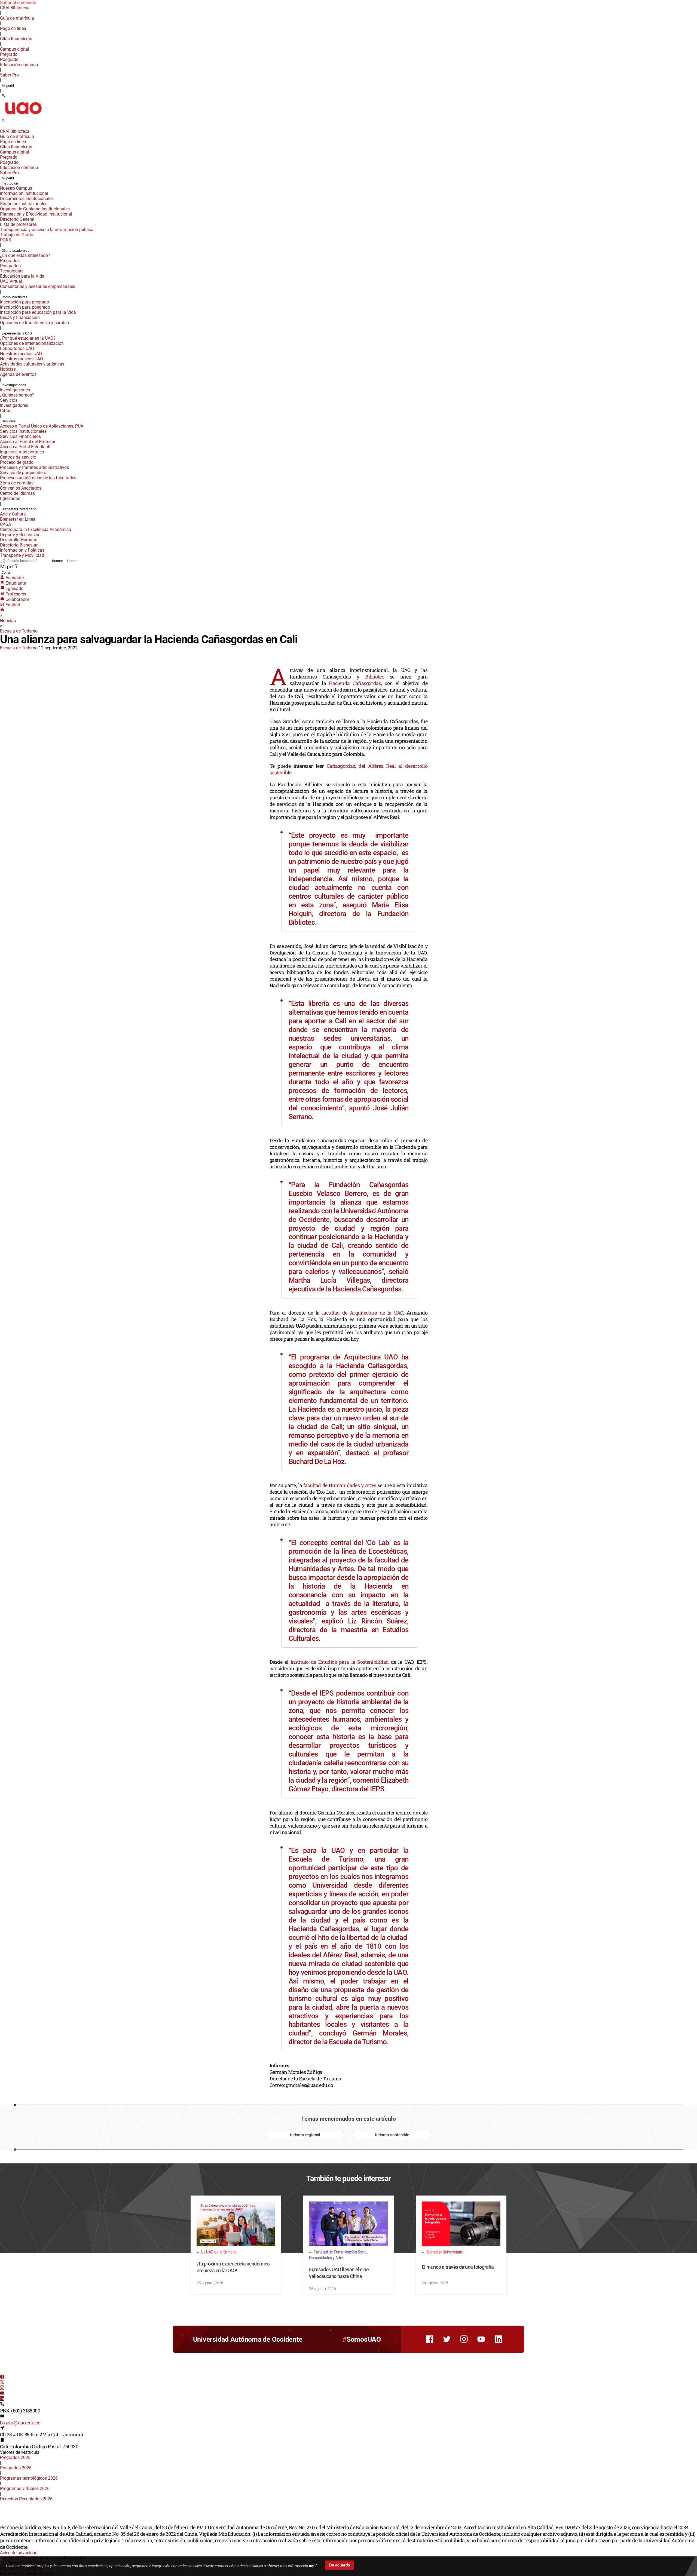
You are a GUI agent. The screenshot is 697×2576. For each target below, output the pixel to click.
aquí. (313, 2566)
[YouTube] (2, 2394)
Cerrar (72, 561)
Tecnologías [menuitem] (12, 271)
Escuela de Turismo (19, 631)
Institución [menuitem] (10, 183)
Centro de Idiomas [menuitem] (17, 493)
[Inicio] (2, 610)
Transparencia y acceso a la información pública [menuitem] (47, 230)
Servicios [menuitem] (9, 400)
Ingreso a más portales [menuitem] (22, 452)
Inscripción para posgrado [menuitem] (25, 307)
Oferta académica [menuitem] (16, 251)
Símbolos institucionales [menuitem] (24, 204)
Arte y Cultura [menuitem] (13, 514)
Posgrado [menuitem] (9, 59)
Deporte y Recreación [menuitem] (20, 535)
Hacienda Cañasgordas (355, 683)
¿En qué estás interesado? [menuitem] (25, 255)
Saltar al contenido (18, 3)
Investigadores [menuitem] (14, 405)
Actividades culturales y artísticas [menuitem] (32, 364)
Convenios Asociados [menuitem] (21, 488)
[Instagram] (2, 2388)
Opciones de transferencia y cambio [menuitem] (34, 323)
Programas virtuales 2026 (25, 2489)
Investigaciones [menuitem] (14, 385)
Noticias (8, 621)
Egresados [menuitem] (10, 498)
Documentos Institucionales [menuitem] (27, 199)
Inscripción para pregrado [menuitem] (25, 302)
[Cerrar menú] (2, 128)
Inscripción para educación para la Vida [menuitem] (38, 312)
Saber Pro (9, 75)
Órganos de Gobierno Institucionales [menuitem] (35, 209)
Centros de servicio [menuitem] (18, 457)
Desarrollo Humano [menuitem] (19, 540)
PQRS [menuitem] (6, 240)
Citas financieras (16, 39)
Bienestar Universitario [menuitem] (19, 509)
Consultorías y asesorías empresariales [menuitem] (38, 286)
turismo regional (305, 2135)
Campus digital (15, 49)
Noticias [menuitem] (8, 369)
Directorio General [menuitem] (17, 219)
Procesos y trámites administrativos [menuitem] (34, 467)
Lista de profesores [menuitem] (18, 224)
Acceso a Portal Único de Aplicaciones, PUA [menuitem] (42, 426)
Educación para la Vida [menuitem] (22, 276)
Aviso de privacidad (19, 2553)
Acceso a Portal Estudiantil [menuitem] (26, 447)
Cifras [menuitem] (6, 411)
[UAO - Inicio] (23, 116)
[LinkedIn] (2, 2399)
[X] (2, 2383)
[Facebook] (2, 2377)
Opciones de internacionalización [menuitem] (32, 343)
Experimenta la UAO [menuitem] (17, 333)
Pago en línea (13, 28)
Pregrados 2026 (15, 2457)
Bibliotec (375, 677)
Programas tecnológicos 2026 (29, 2478)
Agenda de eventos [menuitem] (18, 374)
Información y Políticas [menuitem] (22, 550)
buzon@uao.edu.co (20, 2423)
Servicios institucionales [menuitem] (23, 431)
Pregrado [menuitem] (9, 54)
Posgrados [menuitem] (10, 266)
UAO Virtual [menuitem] (11, 281)
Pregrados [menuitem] (10, 261)
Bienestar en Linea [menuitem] (18, 519)
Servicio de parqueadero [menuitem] (23, 473)
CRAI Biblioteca (15, 8)
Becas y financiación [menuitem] (20, 317)
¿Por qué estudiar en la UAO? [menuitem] (28, 338)
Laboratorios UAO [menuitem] (17, 349)
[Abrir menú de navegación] (10, 122)
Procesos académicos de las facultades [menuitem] (38, 478)
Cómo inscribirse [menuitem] (15, 297)
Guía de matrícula (17, 18)
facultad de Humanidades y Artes (340, 1485)
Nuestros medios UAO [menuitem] (21, 354)
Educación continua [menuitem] (19, 65)
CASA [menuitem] (5, 524)
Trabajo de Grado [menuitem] (17, 235)
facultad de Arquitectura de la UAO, (363, 1313)
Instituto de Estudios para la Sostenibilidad (341, 1662)
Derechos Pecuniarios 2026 (26, 2499)
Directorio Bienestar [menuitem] (19, 545)
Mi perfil (8, 86)
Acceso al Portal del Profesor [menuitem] (28, 442)
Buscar (57, 561)
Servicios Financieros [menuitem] (20, 436)
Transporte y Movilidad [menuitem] (22, 555)
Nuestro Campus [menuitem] (16, 188)
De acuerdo (340, 2565)
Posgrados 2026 (16, 2468)
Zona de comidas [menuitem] (17, 483)
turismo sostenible (392, 2135)
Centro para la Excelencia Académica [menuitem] (36, 529)
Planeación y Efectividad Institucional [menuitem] (36, 214)
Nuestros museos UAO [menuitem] (22, 359)
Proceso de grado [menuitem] (17, 462)
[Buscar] (3, 96)
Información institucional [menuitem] (24, 193)
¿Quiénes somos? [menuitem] (17, 395)
